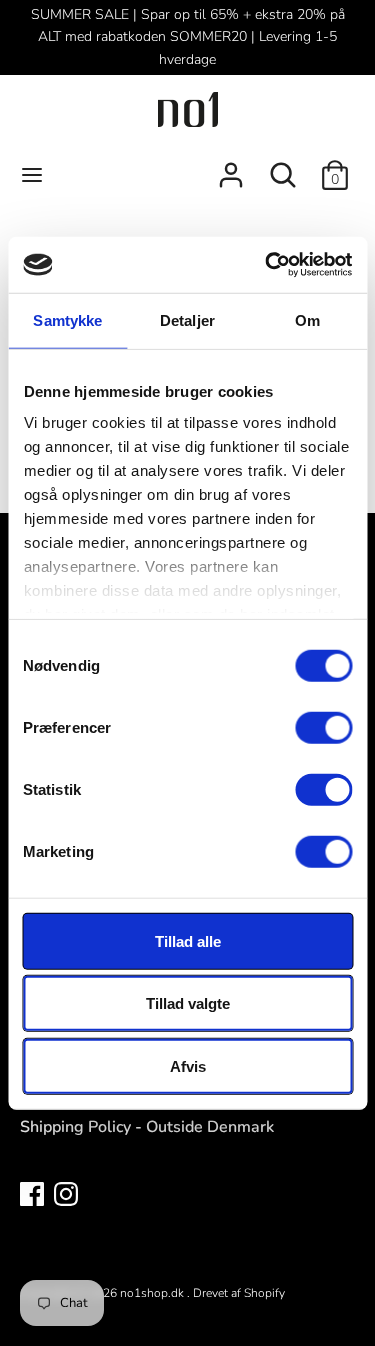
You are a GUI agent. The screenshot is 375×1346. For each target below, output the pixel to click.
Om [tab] (307, 319)
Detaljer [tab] (187, 319)
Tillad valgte (188, 1003)
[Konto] (231, 167)
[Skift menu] (32, 175)
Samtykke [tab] (67, 319)
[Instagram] (66, 1193)
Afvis (188, 1065)
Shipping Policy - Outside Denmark (147, 1127)
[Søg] (283, 167)
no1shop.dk (153, 1293)
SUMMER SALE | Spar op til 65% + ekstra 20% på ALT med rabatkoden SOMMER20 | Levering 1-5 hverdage (188, 37)
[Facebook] (32, 1193)
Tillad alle (188, 940)
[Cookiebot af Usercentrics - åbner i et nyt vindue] (267, 265)
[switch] (323, 727)
